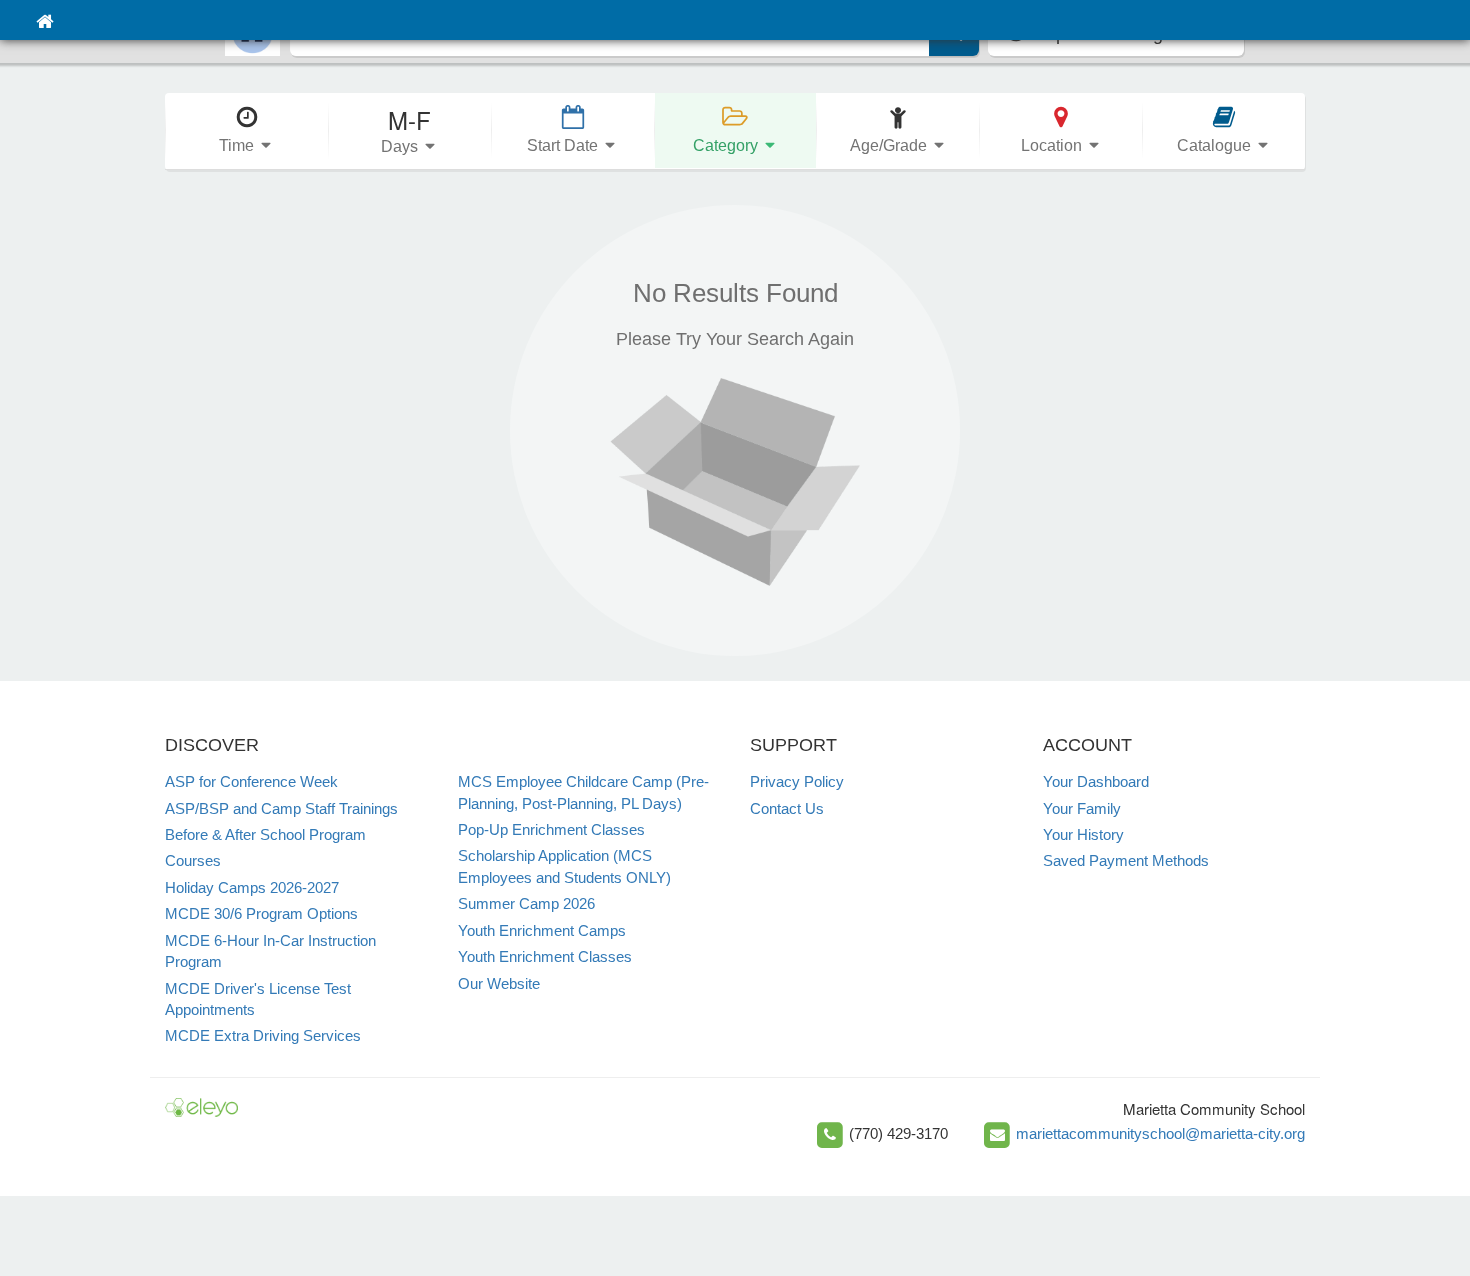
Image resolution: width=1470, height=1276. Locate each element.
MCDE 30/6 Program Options (261, 913)
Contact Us (787, 808)
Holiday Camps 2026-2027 (252, 887)
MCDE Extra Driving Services (263, 1035)
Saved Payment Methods (1126, 860)
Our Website (499, 983)
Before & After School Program (265, 834)
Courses (193, 860)
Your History (1083, 834)
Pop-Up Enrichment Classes (551, 829)
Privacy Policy (797, 781)
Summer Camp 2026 (526, 903)
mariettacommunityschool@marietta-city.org (1160, 1133)
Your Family (1082, 808)
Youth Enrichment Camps (542, 930)
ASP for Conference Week (251, 781)
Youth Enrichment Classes (545, 956)
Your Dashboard (1096, 781)
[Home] (44, 20)
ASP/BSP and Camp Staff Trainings (281, 808)
